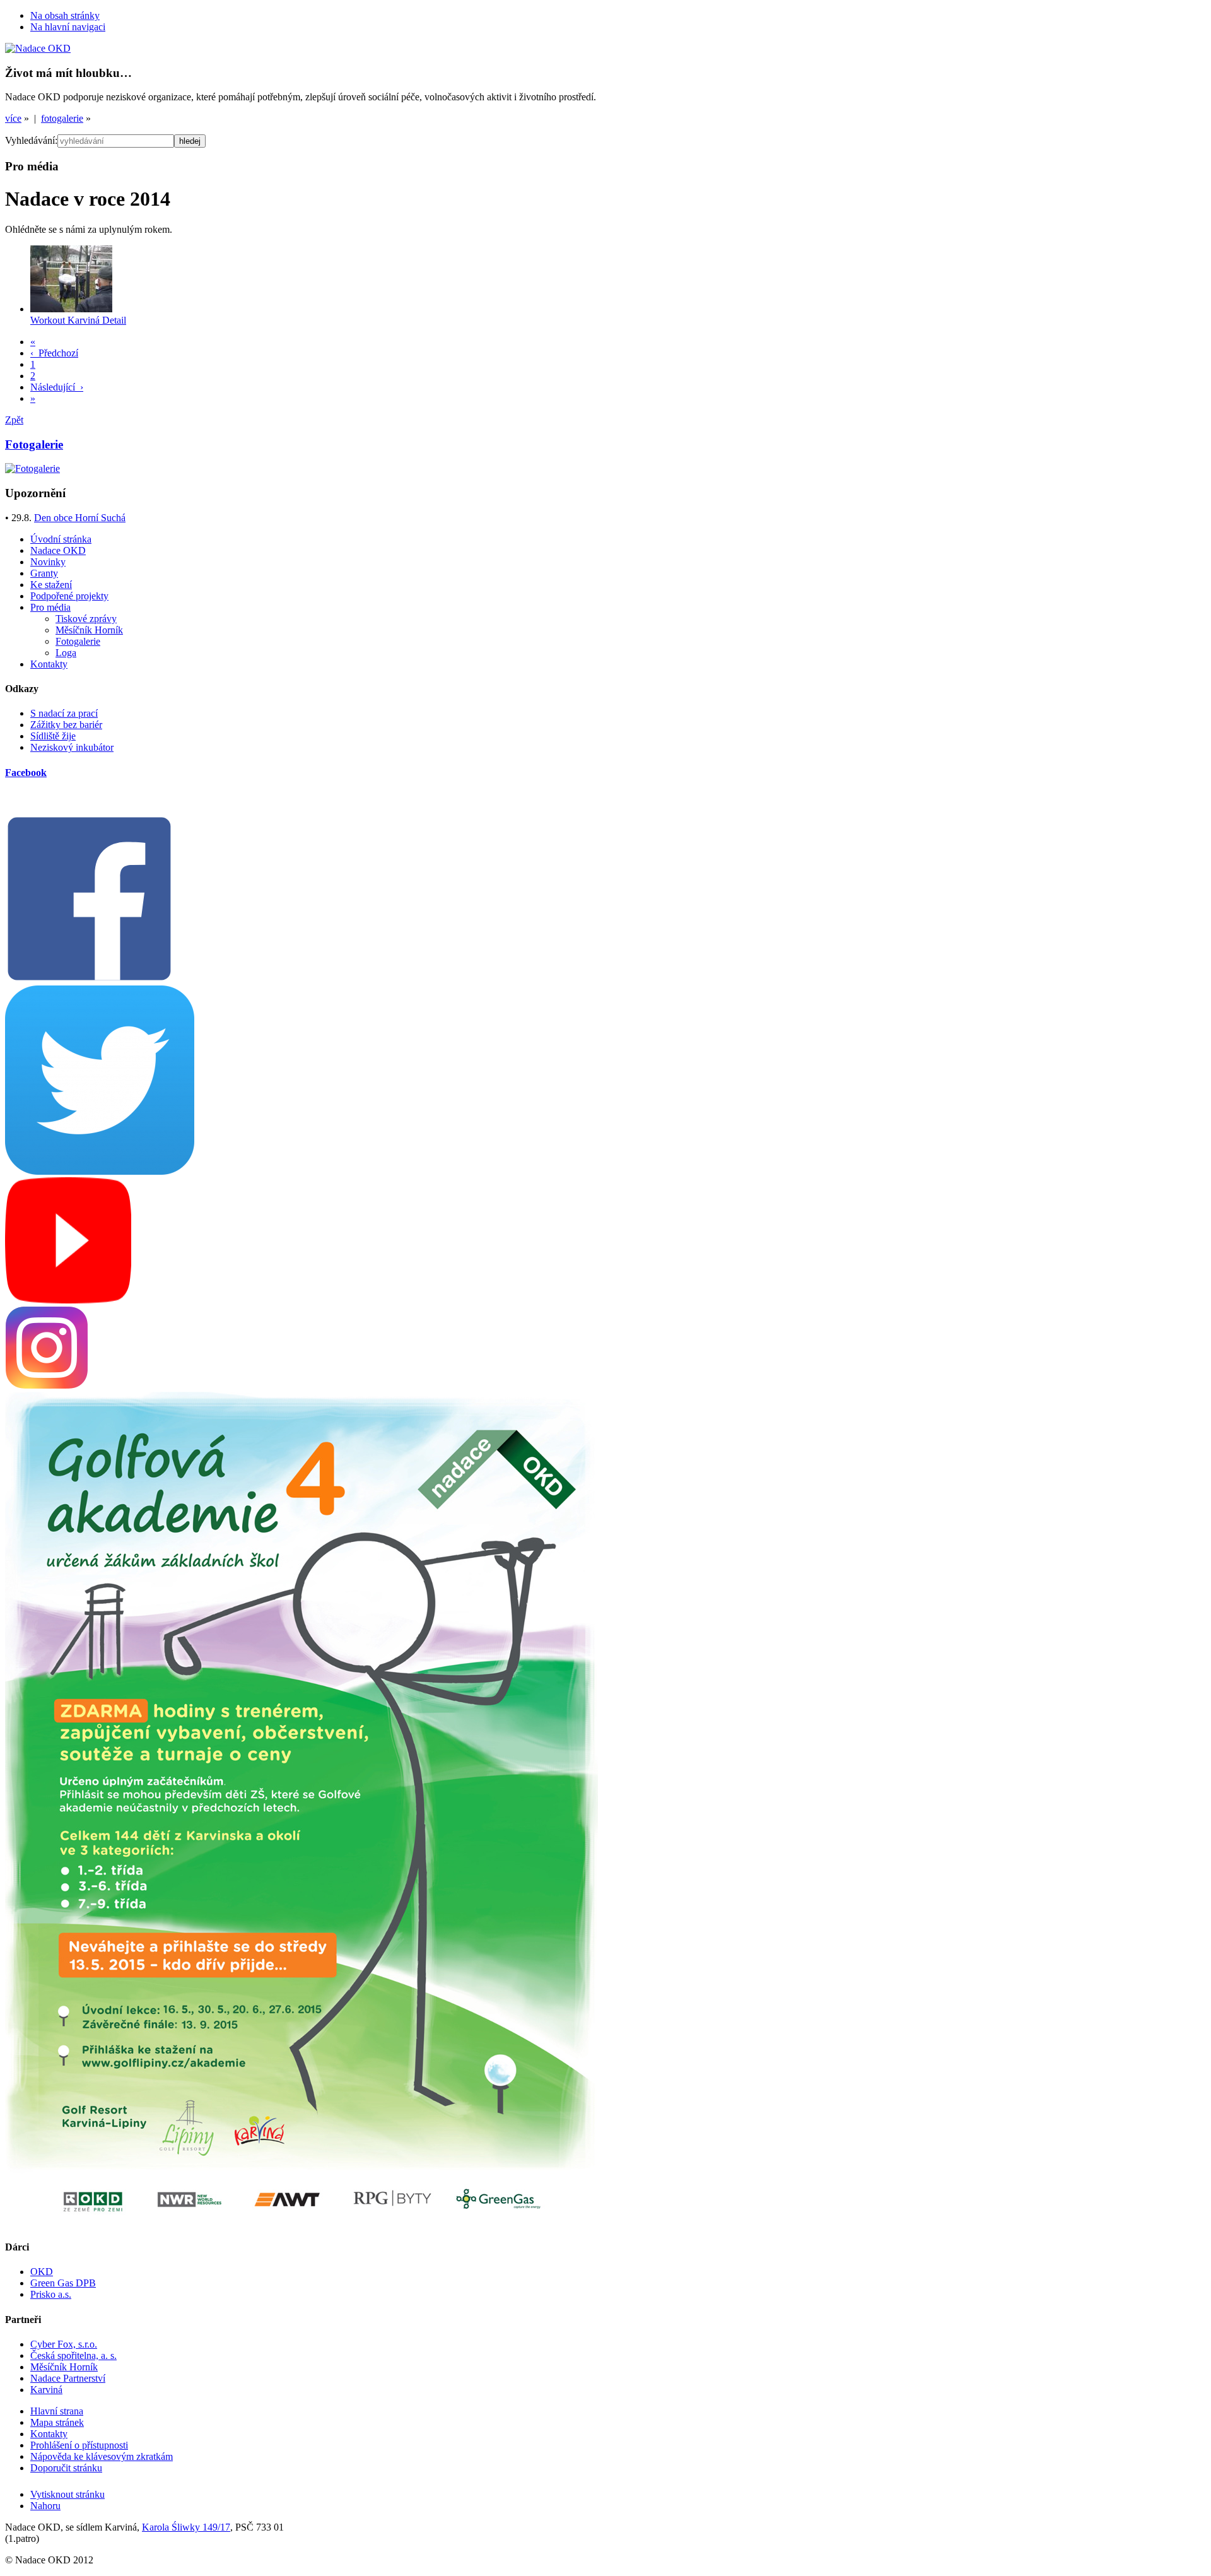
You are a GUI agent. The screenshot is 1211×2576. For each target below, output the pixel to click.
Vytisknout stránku (67, 2494)
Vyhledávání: (31, 140)
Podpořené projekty (69, 596)
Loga (66, 653)
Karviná (46, 2390)
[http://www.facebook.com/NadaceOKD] (89, 979)
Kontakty (49, 664)
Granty (44, 573)
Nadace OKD (58, 550)
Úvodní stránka (61, 539)
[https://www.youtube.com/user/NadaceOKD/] (68, 1300)
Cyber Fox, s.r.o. (64, 2344)
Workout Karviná (66, 320)
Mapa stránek (57, 2422)
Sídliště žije (53, 736)
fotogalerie (62, 118)
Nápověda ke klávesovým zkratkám (102, 2456)
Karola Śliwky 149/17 (186, 2527)
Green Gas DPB (63, 2283)
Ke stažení (51, 585)
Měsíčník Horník (89, 630)
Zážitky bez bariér (66, 725)
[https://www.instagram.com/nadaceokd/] (47, 1386)
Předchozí (54, 353)
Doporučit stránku (66, 2468)
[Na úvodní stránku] (38, 48)
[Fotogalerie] (32, 468)
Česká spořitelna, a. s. (73, 2355)
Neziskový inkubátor (72, 747)
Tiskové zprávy (86, 619)
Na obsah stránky (65, 15)
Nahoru (45, 2506)
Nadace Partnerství (68, 2378)
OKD (42, 2272)
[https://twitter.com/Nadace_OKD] (100, 1171)
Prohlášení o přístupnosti (79, 2445)
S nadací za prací (64, 713)
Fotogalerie (78, 641)
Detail (114, 320)
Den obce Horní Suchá (80, 518)
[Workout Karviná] (71, 309)
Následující (57, 387)
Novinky (48, 562)
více (13, 118)
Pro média (50, 607)
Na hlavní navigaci (68, 27)
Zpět (14, 420)
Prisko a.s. (51, 2294)
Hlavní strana (57, 2411)
